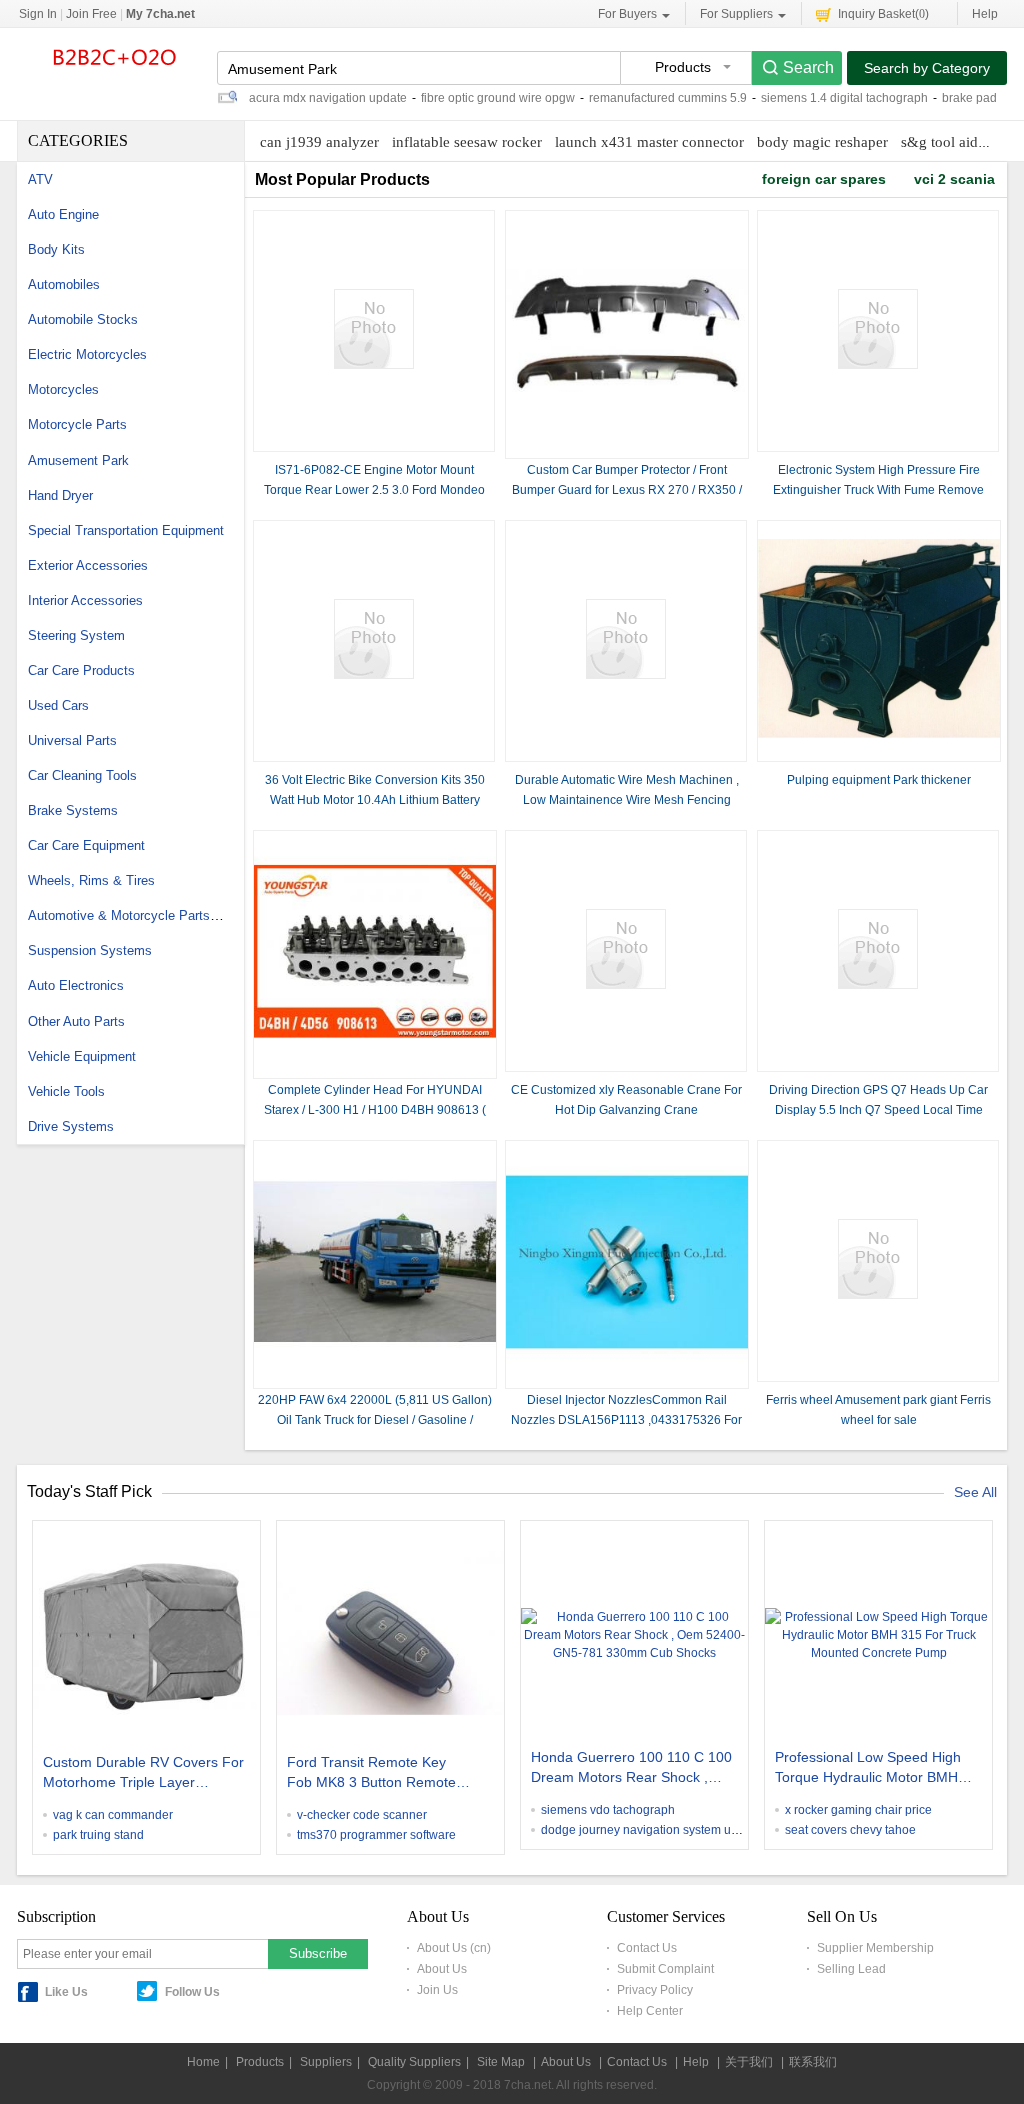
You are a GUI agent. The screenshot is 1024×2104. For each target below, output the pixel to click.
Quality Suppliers (414, 2062)
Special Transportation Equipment (126, 530)
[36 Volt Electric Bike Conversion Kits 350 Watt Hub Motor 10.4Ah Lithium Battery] (374, 675)
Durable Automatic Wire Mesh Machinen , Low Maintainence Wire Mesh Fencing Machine (627, 800)
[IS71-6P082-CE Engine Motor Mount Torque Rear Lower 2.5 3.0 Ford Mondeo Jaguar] (374, 365)
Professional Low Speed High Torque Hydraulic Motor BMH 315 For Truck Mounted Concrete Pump (868, 1769)
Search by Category (927, 68)
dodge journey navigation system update (651, 1830)
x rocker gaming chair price (858, 1810)
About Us (442, 1969)
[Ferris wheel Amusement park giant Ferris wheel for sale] (878, 1295)
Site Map (501, 2062)
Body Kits (56, 249)
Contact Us (647, 1948)
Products (260, 2062)
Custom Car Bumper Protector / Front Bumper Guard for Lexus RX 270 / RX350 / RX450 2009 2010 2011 (627, 490)
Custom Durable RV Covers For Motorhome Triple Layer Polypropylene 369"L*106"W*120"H (143, 1774)
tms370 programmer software (376, 1835)
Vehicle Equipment (82, 1056)
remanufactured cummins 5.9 (668, 98)
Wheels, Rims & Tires (91, 880)
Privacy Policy (655, 1990)
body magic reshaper (822, 142)
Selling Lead (851, 1969)
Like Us (66, 1992)
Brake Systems (73, 810)
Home (203, 2062)
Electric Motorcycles (87, 354)
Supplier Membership (875, 1948)
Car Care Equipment (86, 845)
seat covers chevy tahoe (850, 1830)
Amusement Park (78, 460)
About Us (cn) (454, 1948)
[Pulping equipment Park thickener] (879, 734)
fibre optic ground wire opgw (498, 98)
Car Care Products (81, 670)
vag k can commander (113, 1815)
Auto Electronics (76, 985)
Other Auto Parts (76, 1021)
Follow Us (192, 1992)
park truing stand (98, 1835)
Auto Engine (63, 214)
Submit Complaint (665, 1969)
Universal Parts (72, 740)
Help (985, 14)
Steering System (76, 635)
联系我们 (813, 2062)
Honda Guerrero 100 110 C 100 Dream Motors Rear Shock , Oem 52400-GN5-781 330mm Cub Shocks (631, 1769)
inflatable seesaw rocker (467, 142)
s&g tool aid (939, 142)
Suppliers (326, 2062)
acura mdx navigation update (328, 98)
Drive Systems (71, 1126)
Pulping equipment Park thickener (879, 780)
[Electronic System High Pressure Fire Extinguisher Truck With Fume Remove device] (878, 365)
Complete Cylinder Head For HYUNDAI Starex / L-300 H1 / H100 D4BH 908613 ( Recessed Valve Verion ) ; (375, 1110)
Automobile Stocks (83, 319)
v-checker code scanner (362, 1815)
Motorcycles (63, 389)
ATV (40, 179)
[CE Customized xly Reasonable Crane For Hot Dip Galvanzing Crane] (626, 985)
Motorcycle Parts (77, 424)
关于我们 (749, 2062)
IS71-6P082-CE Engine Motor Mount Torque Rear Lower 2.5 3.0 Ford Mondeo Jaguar (374, 490)
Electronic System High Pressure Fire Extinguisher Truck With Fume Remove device (878, 490)
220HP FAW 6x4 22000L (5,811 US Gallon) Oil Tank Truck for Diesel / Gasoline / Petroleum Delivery (375, 1420)
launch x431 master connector (649, 142)
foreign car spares (824, 179)
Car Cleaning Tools (82, 775)
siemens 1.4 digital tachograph (844, 98)
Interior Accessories (85, 600)
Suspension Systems (90, 950)
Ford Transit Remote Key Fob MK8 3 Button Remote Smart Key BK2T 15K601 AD (377, 1774)
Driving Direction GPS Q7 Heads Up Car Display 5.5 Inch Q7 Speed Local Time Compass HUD (878, 1110)
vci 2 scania (954, 179)
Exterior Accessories (88, 565)
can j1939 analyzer (319, 142)
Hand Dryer (60, 495)
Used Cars (58, 705)
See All (975, 1492)
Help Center (650, 2011)
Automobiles (64, 284)
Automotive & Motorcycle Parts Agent (137, 915)
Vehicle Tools (66, 1091)
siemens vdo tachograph (608, 1810)
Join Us (437, 1990)
